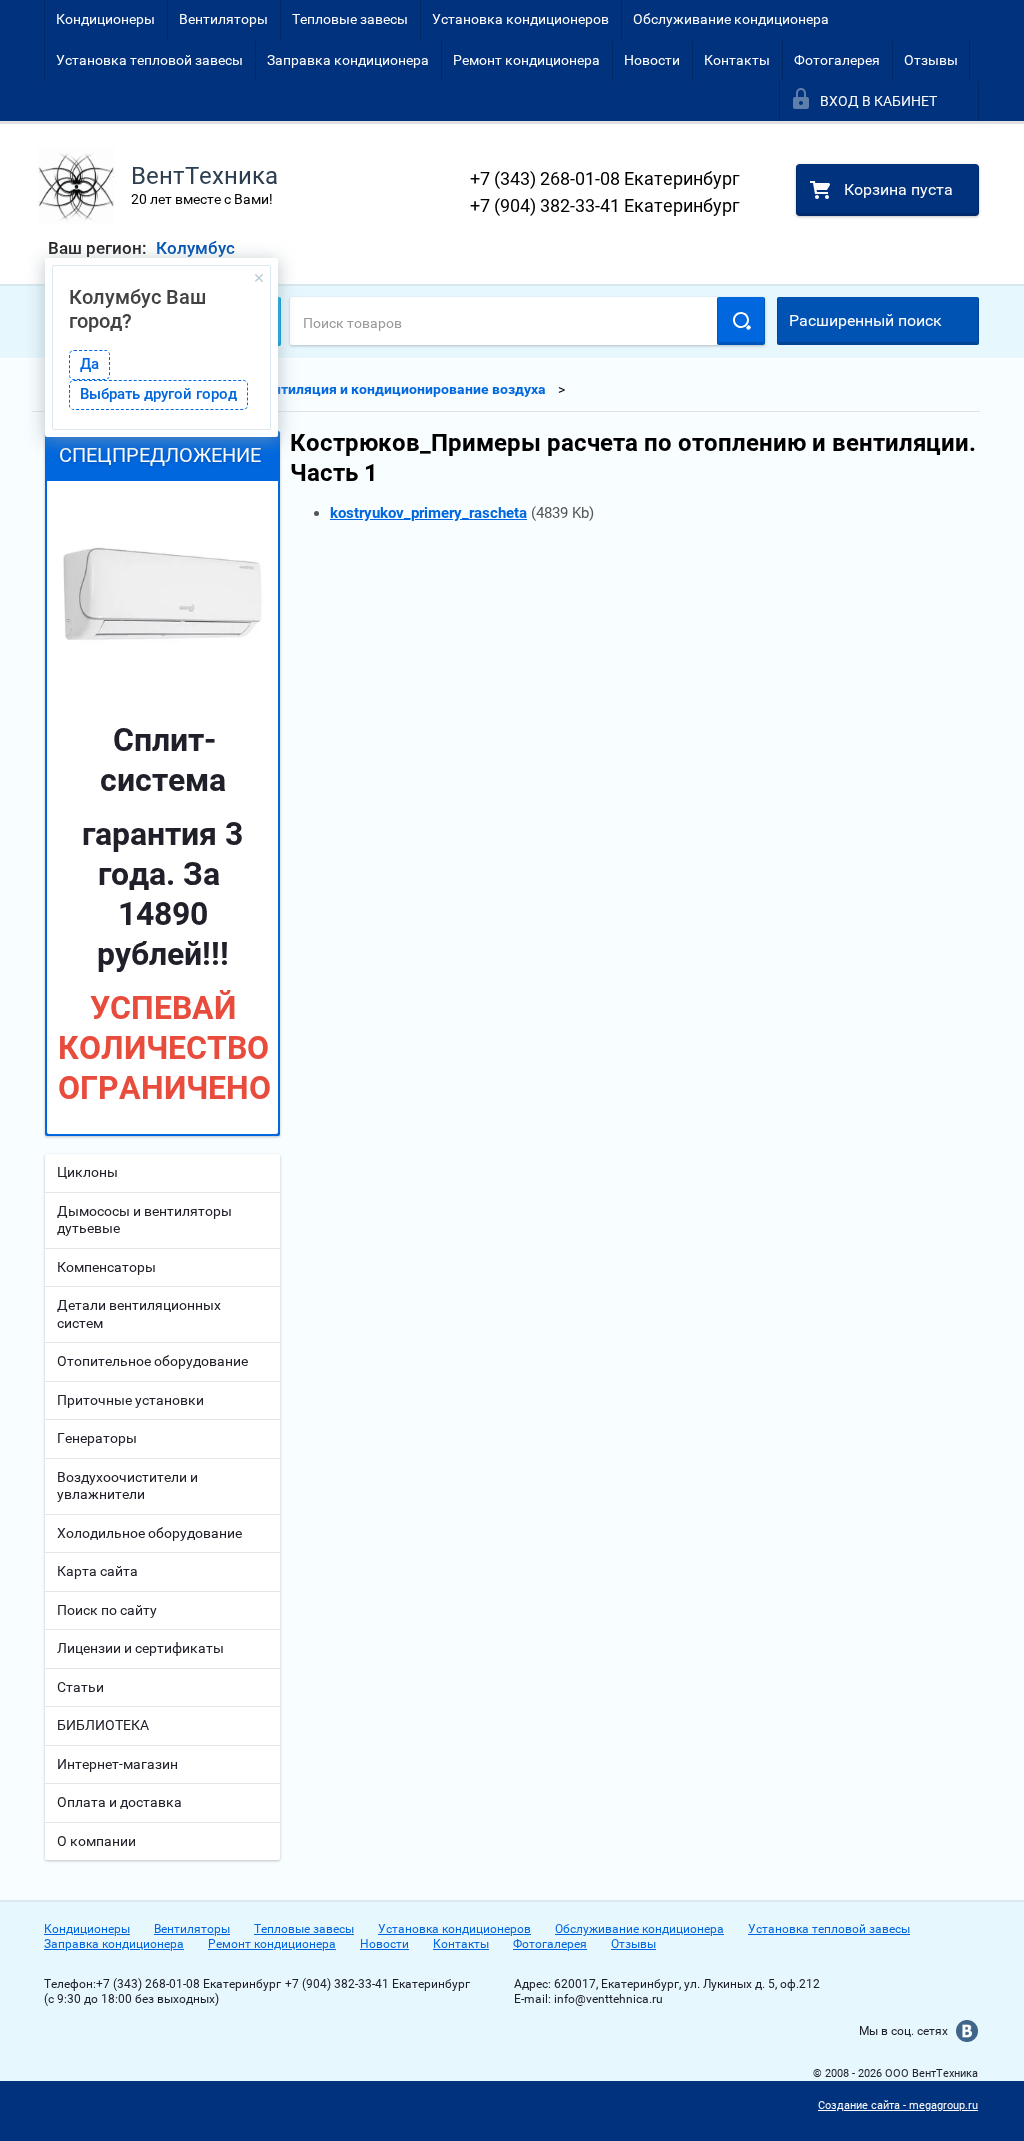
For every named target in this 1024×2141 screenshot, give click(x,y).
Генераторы (97, 1438)
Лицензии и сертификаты (140, 1648)
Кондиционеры (105, 19)
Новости (652, 60)
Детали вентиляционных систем (139, 1314)
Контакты (737, 60)
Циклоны (87, 1172)
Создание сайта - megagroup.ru (898, 2105)
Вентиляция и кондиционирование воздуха (401, 389)
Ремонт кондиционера (526, 60)
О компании (96, 1841)
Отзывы (931, 60)
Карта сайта (97, 1571)
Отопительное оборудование (152, 1361)
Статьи (80, 1687)
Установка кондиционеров (520, 19)
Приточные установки (130, 1400)
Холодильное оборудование (149, 1533)
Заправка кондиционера (348, 60)
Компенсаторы (106, 1267)
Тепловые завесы (350, 19)
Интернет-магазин (117, 1764)
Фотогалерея (837, 60)
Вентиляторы (223, 19)
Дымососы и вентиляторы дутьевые (144, 1220)
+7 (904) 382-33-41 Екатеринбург (605, 205)
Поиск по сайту (107, 1610)
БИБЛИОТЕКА (103, 1725)
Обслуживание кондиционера (731, 19)
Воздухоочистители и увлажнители (127, 1486)
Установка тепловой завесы (149, 60)
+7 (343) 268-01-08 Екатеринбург (605, 178)
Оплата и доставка (119, 1802)
